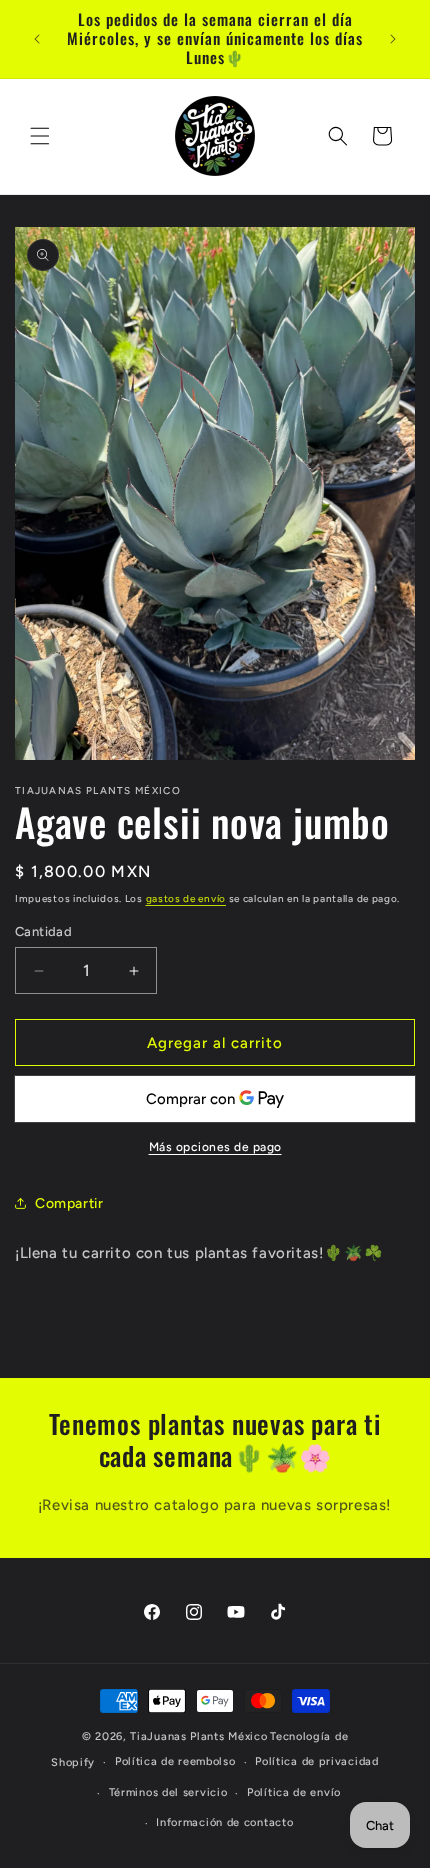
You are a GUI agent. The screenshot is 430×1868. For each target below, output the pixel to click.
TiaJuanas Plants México (198, 1736)
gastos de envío (186, 898)
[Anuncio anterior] (37, 39)
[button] (40, 136)
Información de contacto (224, 1822)
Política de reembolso (175, 1761)
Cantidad (43, 931)
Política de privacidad (316, 1761)
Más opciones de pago (215, 1147)
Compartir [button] (69, 1203)
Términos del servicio (168, 1792)
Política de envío (294, 1792)
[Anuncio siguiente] (393, 39)
